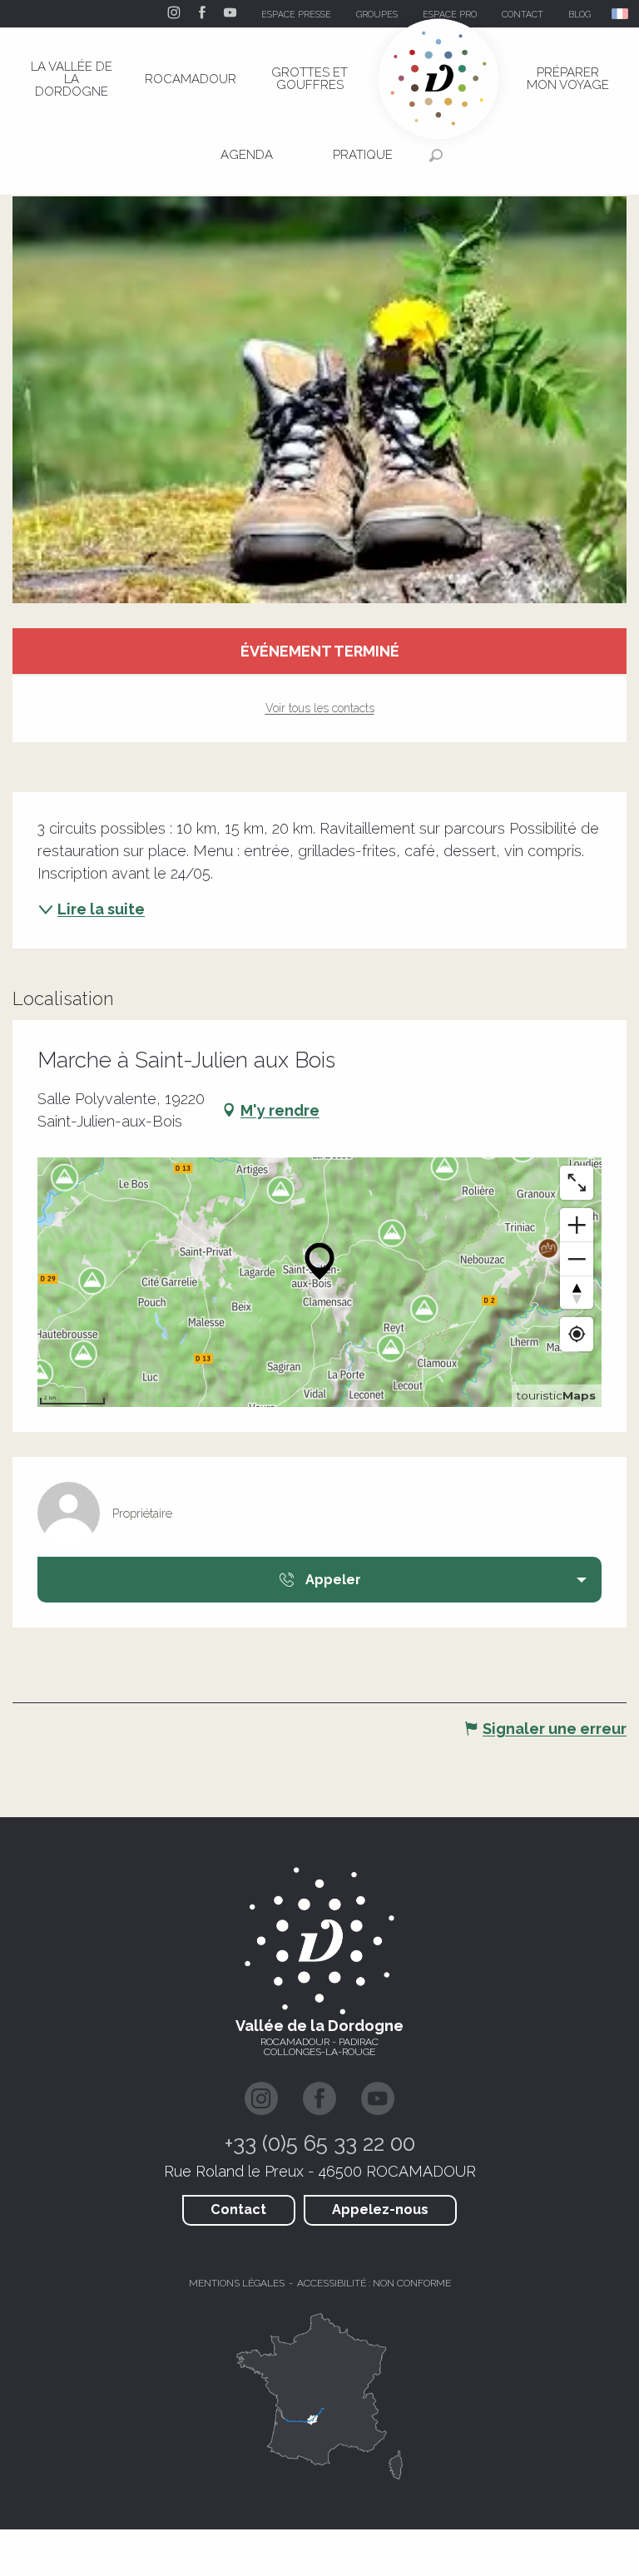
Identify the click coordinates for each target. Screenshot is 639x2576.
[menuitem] (72, 79)
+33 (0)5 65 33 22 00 (320, 2143)
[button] (621, 14)
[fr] (621, 14)
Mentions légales (237, 2283)
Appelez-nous (380, 2209)
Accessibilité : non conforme (374, 2283)
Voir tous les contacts (320, 708)
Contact (238, 2209)
